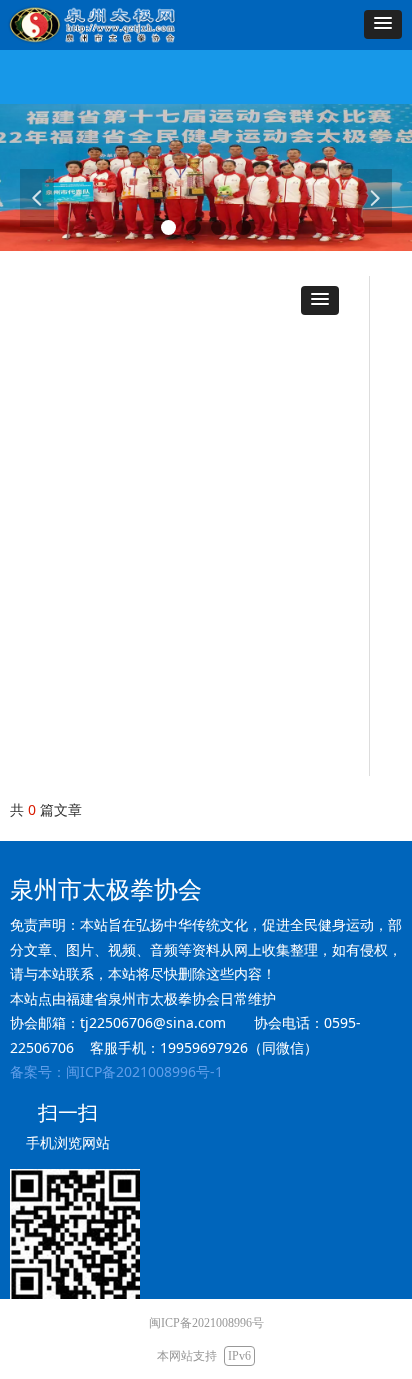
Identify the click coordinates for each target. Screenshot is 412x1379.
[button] (383, 24)
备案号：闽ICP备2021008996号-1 (116, 1071)
